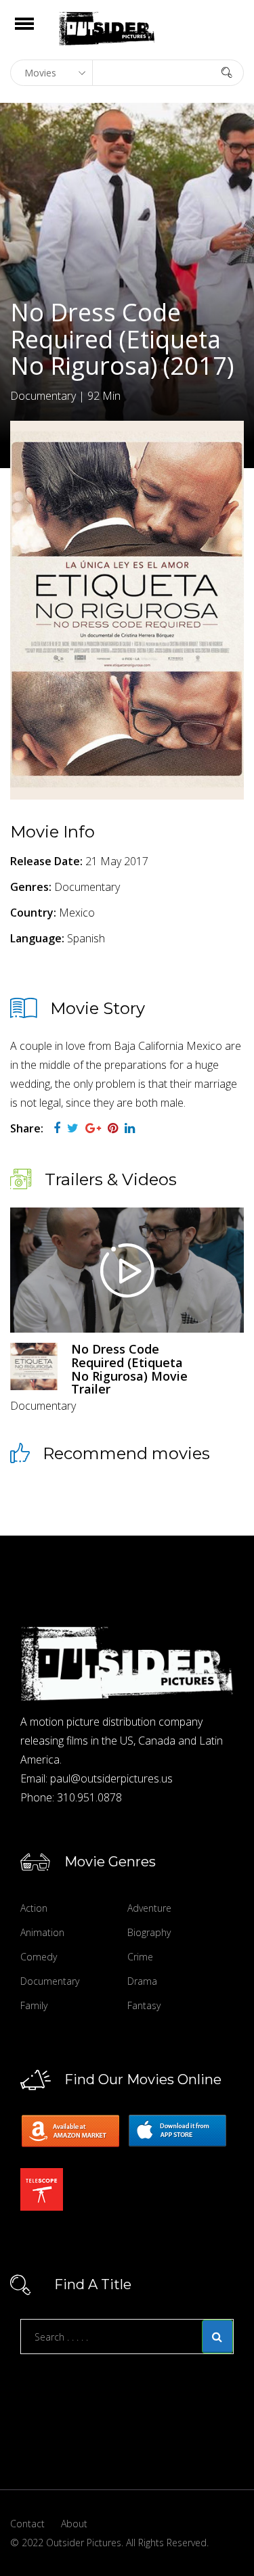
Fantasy (144, 2005)
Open (36, 32)
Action (34, 1908)
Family (34, 2005)
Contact (27, 2524)
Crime (140, 1957)
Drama (142, 1981)
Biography (149, 1932)
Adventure (149, 1908)
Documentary (50, 1981)
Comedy (39, 1957)
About (74, 2524)
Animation (42, 1932)
